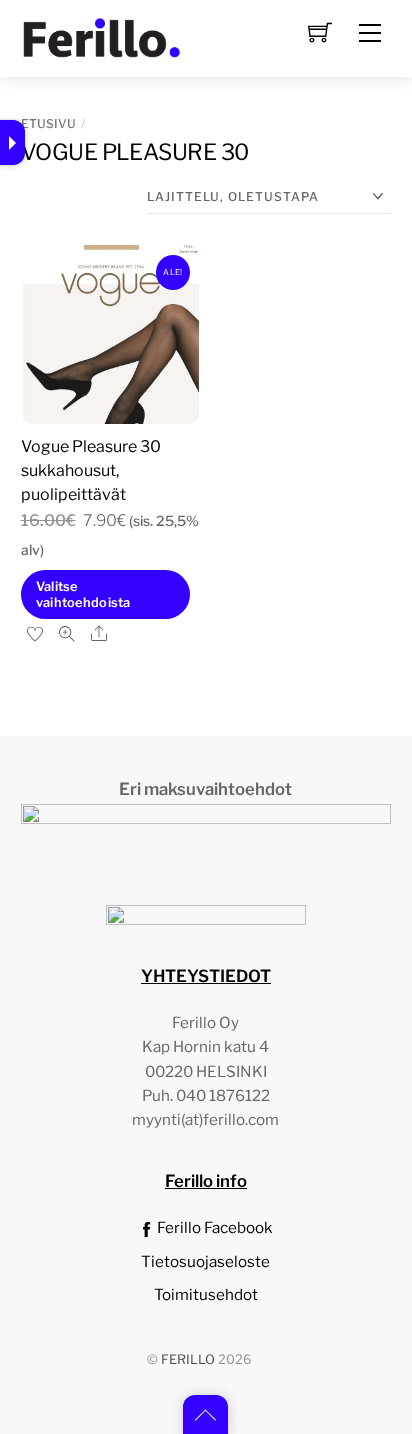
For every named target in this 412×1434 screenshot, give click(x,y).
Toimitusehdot (206, 1294)
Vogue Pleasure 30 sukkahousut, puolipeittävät (91, 470)
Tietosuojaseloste (205, 1261)
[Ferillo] (101, 36)
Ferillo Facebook (213, 1227)
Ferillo (188, 1359)
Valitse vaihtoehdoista (83, 594)
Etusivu (48, 123)
